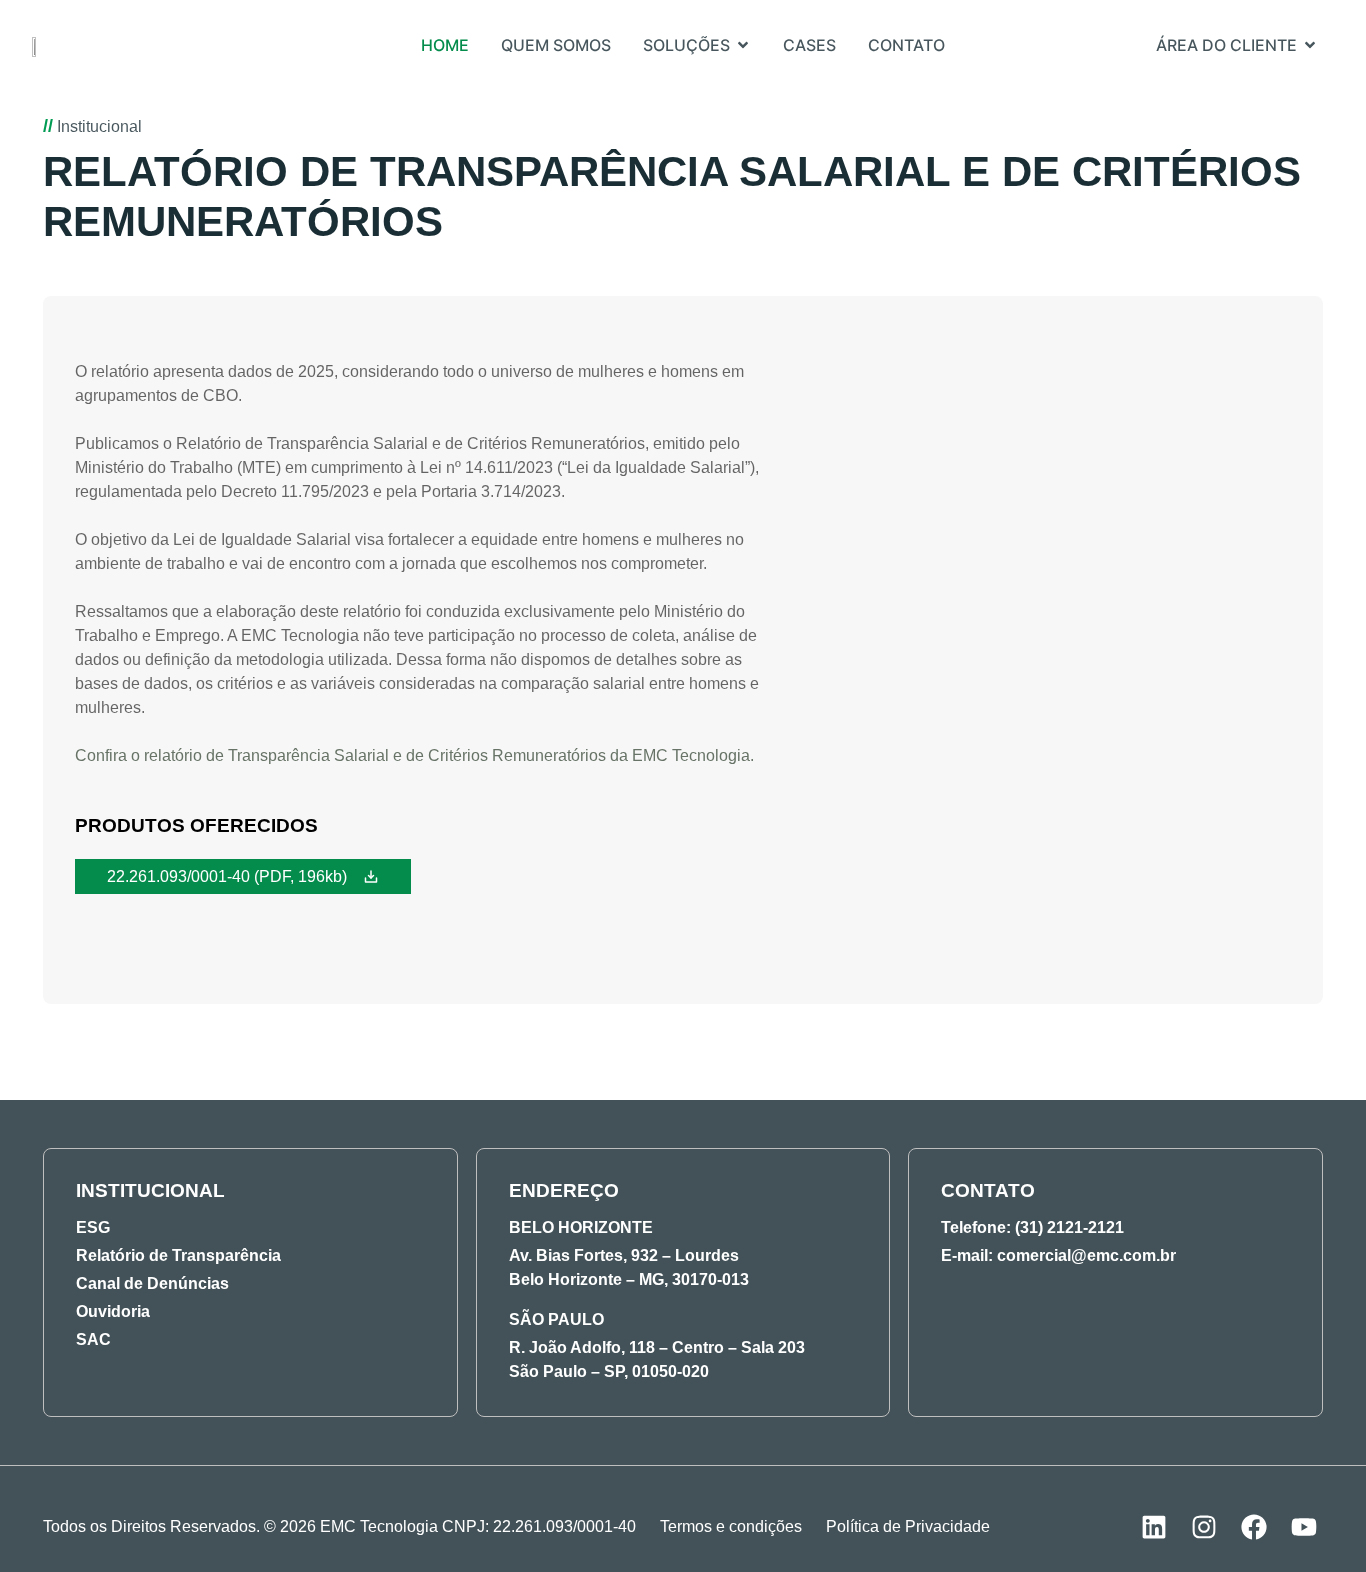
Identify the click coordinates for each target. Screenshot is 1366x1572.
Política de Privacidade (908, 1526)
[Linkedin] (1154, 1527)
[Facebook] (1254, 1527)
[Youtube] (1304, 1527)
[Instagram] (1204, 1527)
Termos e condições (731, 1526)
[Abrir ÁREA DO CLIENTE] (1310, 45)
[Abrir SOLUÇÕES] (743, 45)
